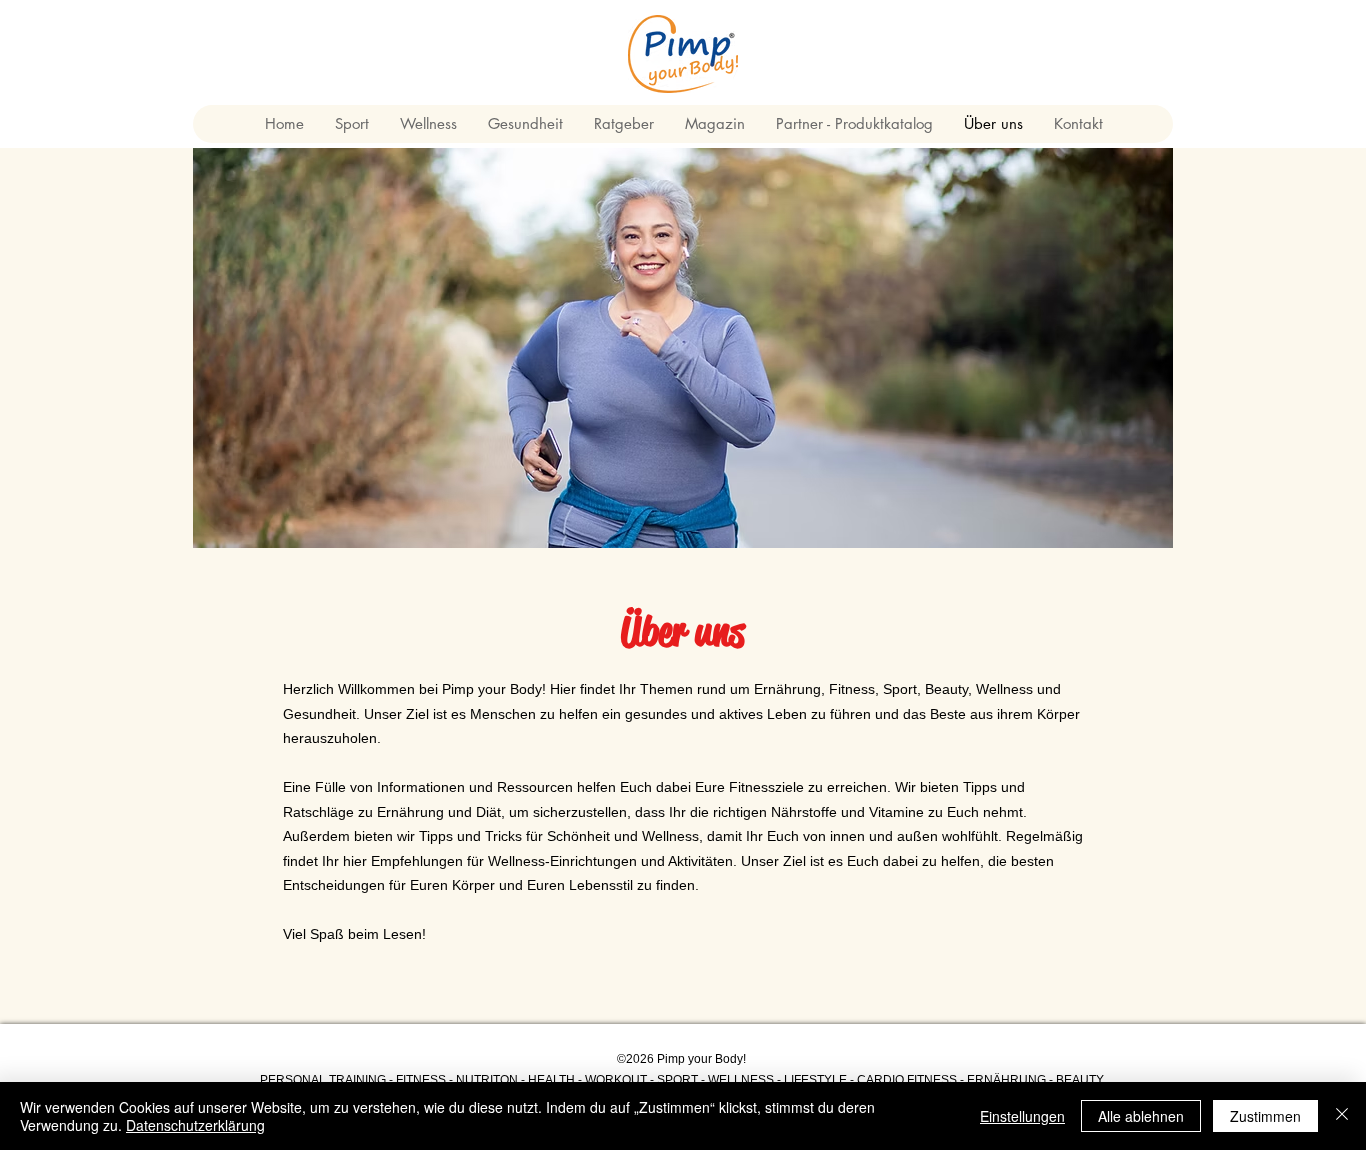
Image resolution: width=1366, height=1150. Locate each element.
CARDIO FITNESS (907, 1080)
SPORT (679, 1080)
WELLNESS (741, 1080)
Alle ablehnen (1141, 1116)
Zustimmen (1265, 1116)
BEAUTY (1080, 1080)
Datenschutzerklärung (195, 1125)
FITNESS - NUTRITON (457, 1080)
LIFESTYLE (815, 1080)
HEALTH (550, 1080)
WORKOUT (616, 1080)
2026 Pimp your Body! (686, 1059)
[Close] (1342, 1116)
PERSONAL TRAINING (323, 1080)
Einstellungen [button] (1022, 1116)
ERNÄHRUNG (1006, 1080)
